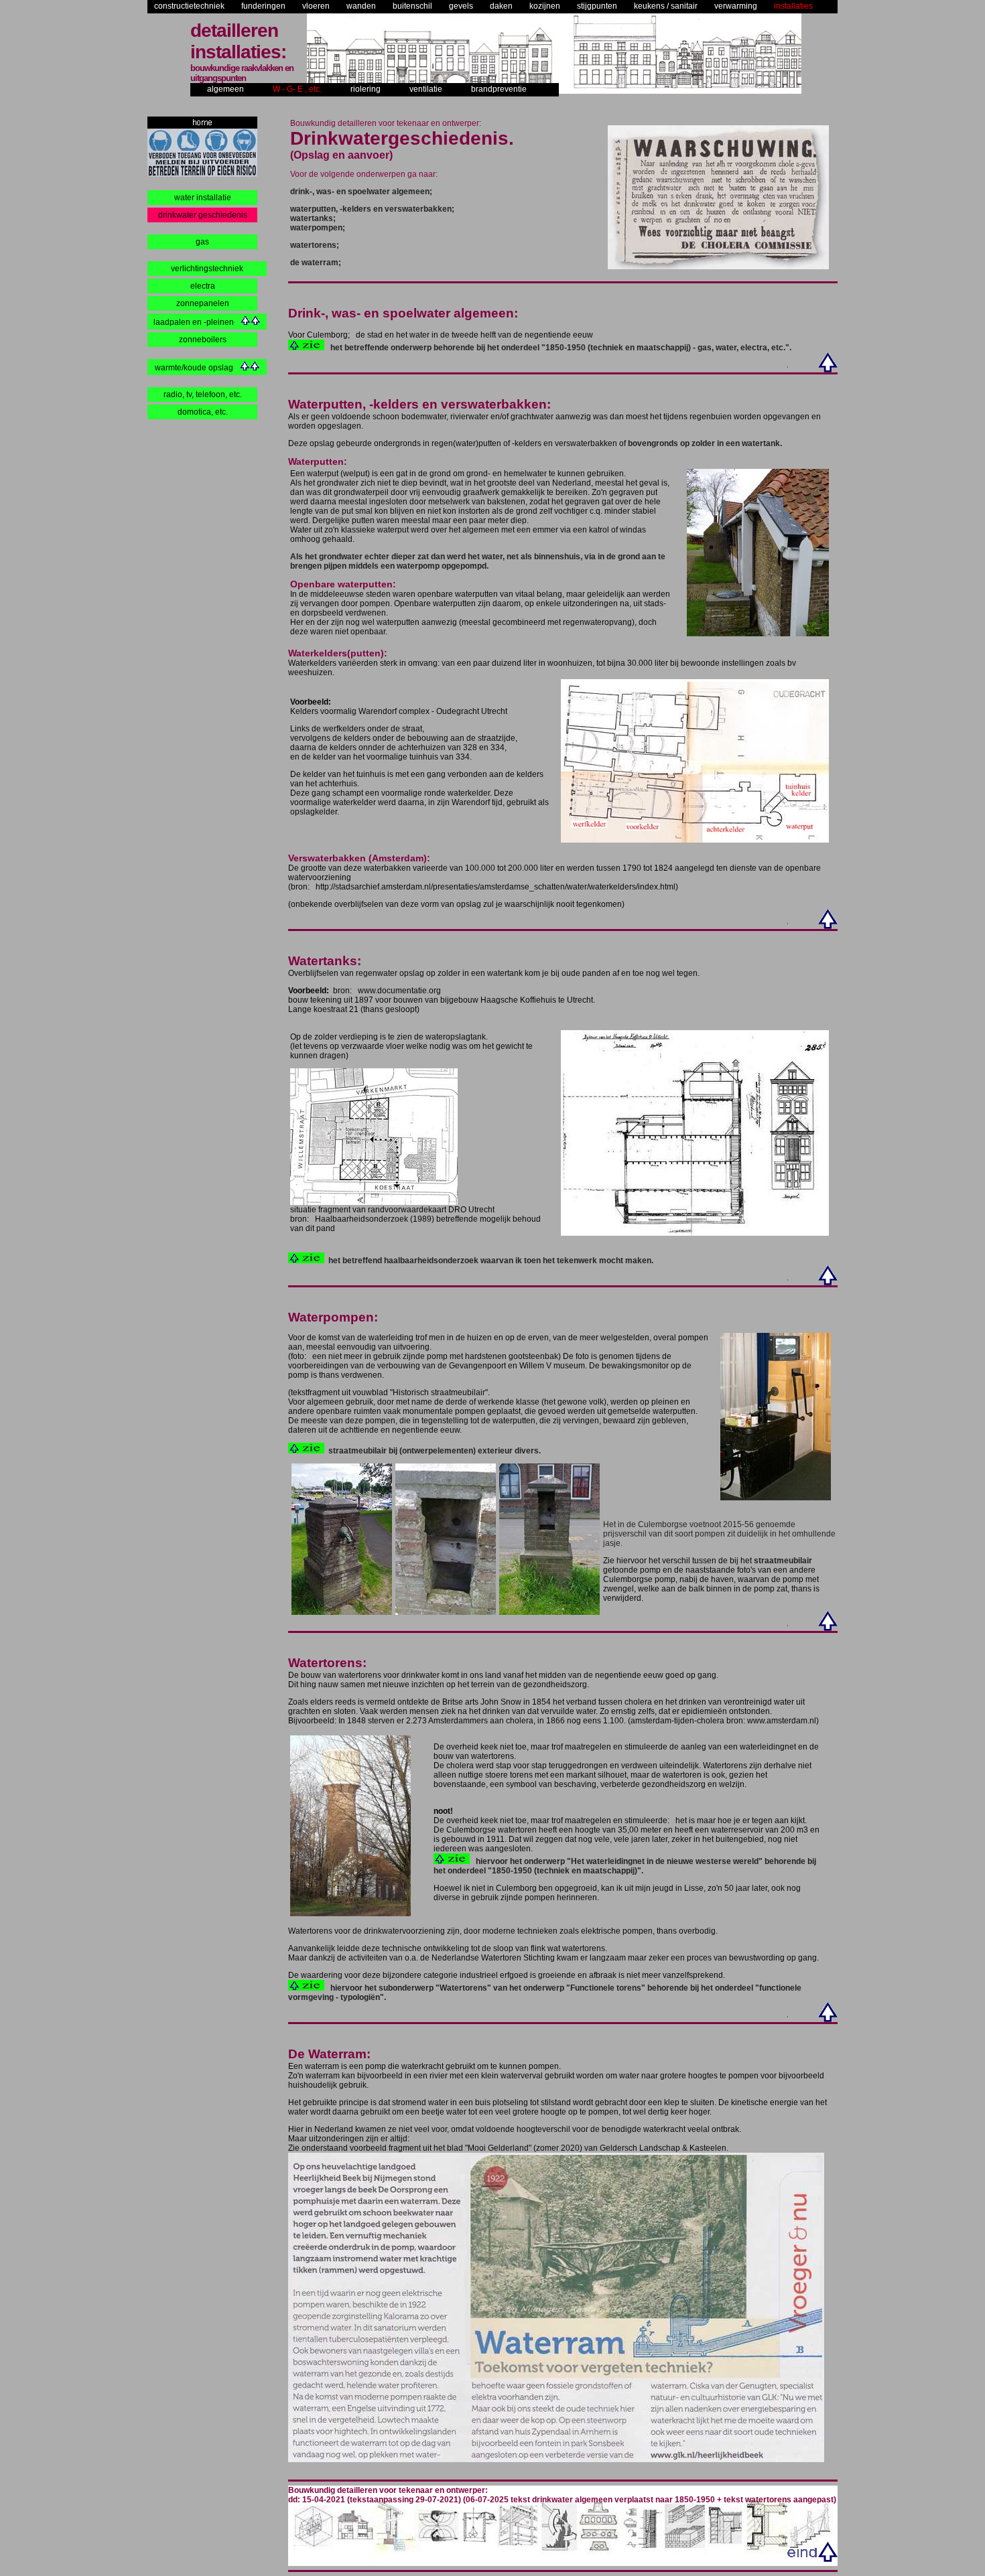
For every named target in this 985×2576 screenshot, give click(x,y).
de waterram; (316, 263)
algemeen (225, 89)
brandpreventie (499, 89)
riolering (366, 89)
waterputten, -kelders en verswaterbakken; (372, 209)
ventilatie (426, 89)
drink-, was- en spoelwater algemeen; (361, 192)
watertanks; (313, 218)
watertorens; (315, 245)
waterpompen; (318, 228)
